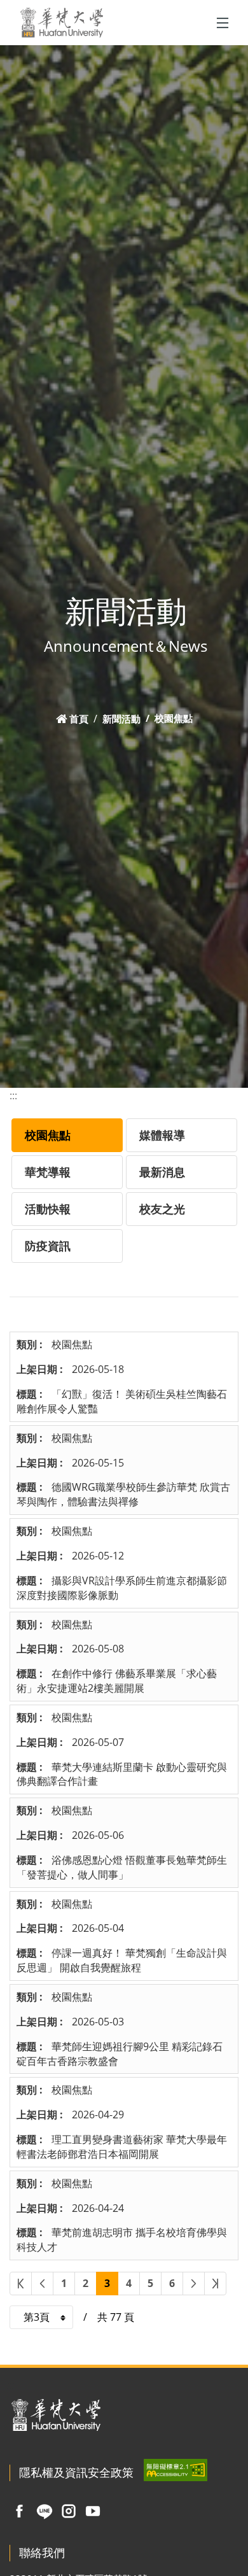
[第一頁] (21, 2284)
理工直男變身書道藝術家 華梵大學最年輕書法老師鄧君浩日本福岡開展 (122, 2147)
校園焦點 (48, 1135)
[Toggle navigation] (223, 23)
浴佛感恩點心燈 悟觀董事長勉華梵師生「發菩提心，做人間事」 (122, 1867)
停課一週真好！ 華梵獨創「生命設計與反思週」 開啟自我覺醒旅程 (122, 1960)
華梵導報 (48, 1172)
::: (13, 1095)
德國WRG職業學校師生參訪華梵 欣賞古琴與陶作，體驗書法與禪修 (123, 1494)
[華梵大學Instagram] (69, 2510)
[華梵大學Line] (45, 2510)
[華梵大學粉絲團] (19, 2510)
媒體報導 (162, 1135)
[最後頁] (215, 2284)
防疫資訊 (48, 1246)
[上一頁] (42, 2284)
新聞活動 (121, 718)
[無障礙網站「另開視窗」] (176, 2470)
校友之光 (162, 1209)
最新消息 (162, 1172)
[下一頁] (194, 2284)
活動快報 (48, 1209)
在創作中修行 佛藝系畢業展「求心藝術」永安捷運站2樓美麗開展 (117, 1681)
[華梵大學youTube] (93, 2510)
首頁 (79, 718)
